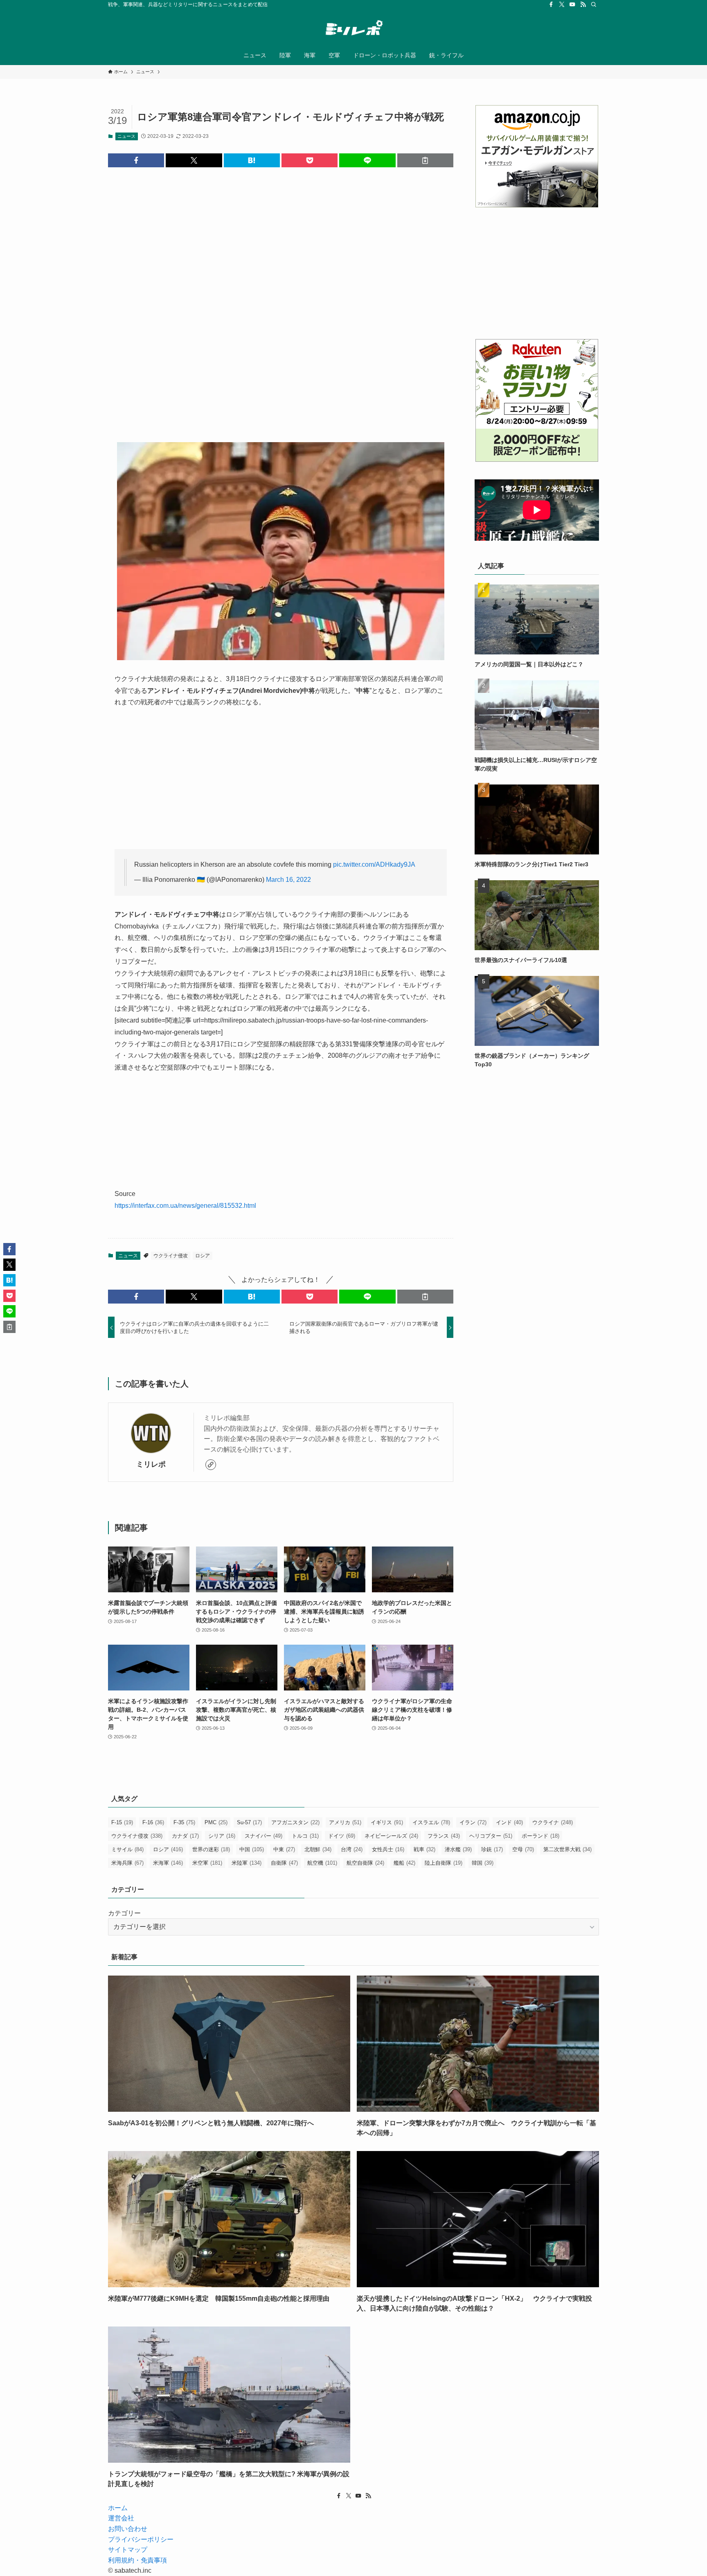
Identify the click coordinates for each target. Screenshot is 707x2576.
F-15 (122, 1822)
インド (509, 1822)
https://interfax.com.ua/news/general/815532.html (185, 1206)
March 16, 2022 (288, 880)
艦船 (404, 1863)
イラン (473, 1822)
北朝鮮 (318, 1849)
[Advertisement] (281, 298)
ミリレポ (151, 1464)
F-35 (184, 1822)
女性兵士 (388, 1849)
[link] (211, 1465)
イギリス (387, 1822)
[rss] (583, 4)
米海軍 (168, 1863)
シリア (222, 1836)
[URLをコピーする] (425, 160)
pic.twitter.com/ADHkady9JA (374, 864)
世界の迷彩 (211, 1849)
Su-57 (249, 1822)
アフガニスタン (295, 1822)
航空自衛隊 (365, 1863)
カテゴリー (124, 1913)
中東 (284, 1849)
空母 (523, 1849)
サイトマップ (128, 2550)
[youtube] (572, 4)
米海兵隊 (127, 1863)
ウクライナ (553, 1822)
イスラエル (431, 1822)
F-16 (153, 1822)
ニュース (126, 136)
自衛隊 (284, 1863)
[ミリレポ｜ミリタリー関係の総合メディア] (353, 29)
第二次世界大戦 (567, 1849)
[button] (136, 160)
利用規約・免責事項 (137, 2560)
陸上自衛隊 (444, 1863)
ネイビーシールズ (391, 1836)
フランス (444, 1836)
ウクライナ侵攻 (171, 1256)
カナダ (185, 1836)
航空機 (322, 1863)
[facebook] (551, 4)
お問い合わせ (128, 2529)
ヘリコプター (491, 1836)
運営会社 (121, 2518)
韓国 (483, 1863)
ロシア (203, 1256)
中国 (252, 1849)
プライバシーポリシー (141, 2539)
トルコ (305, 1836)
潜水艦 (458, 1849)
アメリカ (345, 1822)
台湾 (352, 1849)
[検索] (594, 4)
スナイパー (263, 1836)
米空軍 (207, 1863)
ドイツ (342, 1836)
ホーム (118, 2508)
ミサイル (127, 1849)
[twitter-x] (562, 4)
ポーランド (540, 1836)
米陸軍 (247, 1863)
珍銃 (492, 1849)
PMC (216, 1822)
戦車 (424, 1849)
